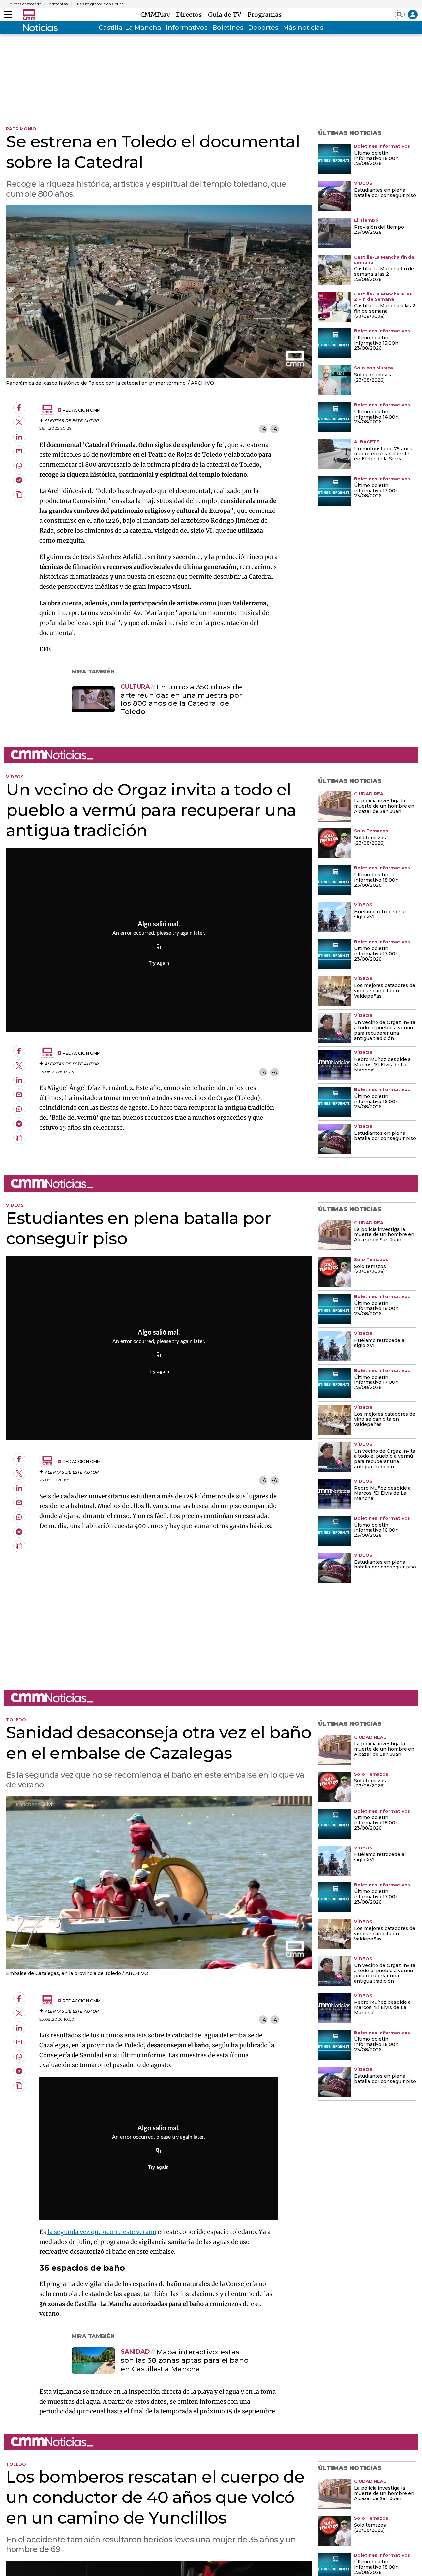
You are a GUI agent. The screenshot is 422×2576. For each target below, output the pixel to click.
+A (263, 429)
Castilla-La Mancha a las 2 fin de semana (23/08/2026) (385, 311)
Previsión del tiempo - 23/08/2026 (381, 230)
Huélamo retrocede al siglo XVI (380, 915)
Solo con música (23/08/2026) (373, 378)
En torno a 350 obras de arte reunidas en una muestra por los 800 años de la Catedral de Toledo (181, 699)
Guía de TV (226, 15)
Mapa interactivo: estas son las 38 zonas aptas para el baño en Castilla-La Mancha (185, 2360)
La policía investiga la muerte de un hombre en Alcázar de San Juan (384, 806)
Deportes (263, 28)
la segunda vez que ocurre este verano (102, 2232)
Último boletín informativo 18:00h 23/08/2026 (376, 880)
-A (274, 429)
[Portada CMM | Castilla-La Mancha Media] (29, 15)
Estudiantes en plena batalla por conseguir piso (385, 193)
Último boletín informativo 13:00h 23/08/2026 (376, 491)
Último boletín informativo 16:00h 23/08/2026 (376, 159)
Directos (191, 15)
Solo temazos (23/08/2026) (370, 841)
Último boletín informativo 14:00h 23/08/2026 (376, 417)
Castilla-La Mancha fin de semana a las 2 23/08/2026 (384, 274)
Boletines (228, 28)
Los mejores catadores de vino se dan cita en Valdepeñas (385, 991)
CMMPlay (157, 15)
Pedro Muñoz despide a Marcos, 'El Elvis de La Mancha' (382, 1065)
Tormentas (57, 4)
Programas (265, 15)
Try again (159, 963)
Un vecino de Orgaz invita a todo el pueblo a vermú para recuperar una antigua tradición (385, 1031)
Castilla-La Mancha (130, 28)
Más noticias (303, 28)
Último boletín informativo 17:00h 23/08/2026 (376, 954)
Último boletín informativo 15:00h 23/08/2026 (376, 343)
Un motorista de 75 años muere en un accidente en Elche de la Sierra (383, 454)
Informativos (187, 28)
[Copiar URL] (159, 947)
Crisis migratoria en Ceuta (99, 4)
